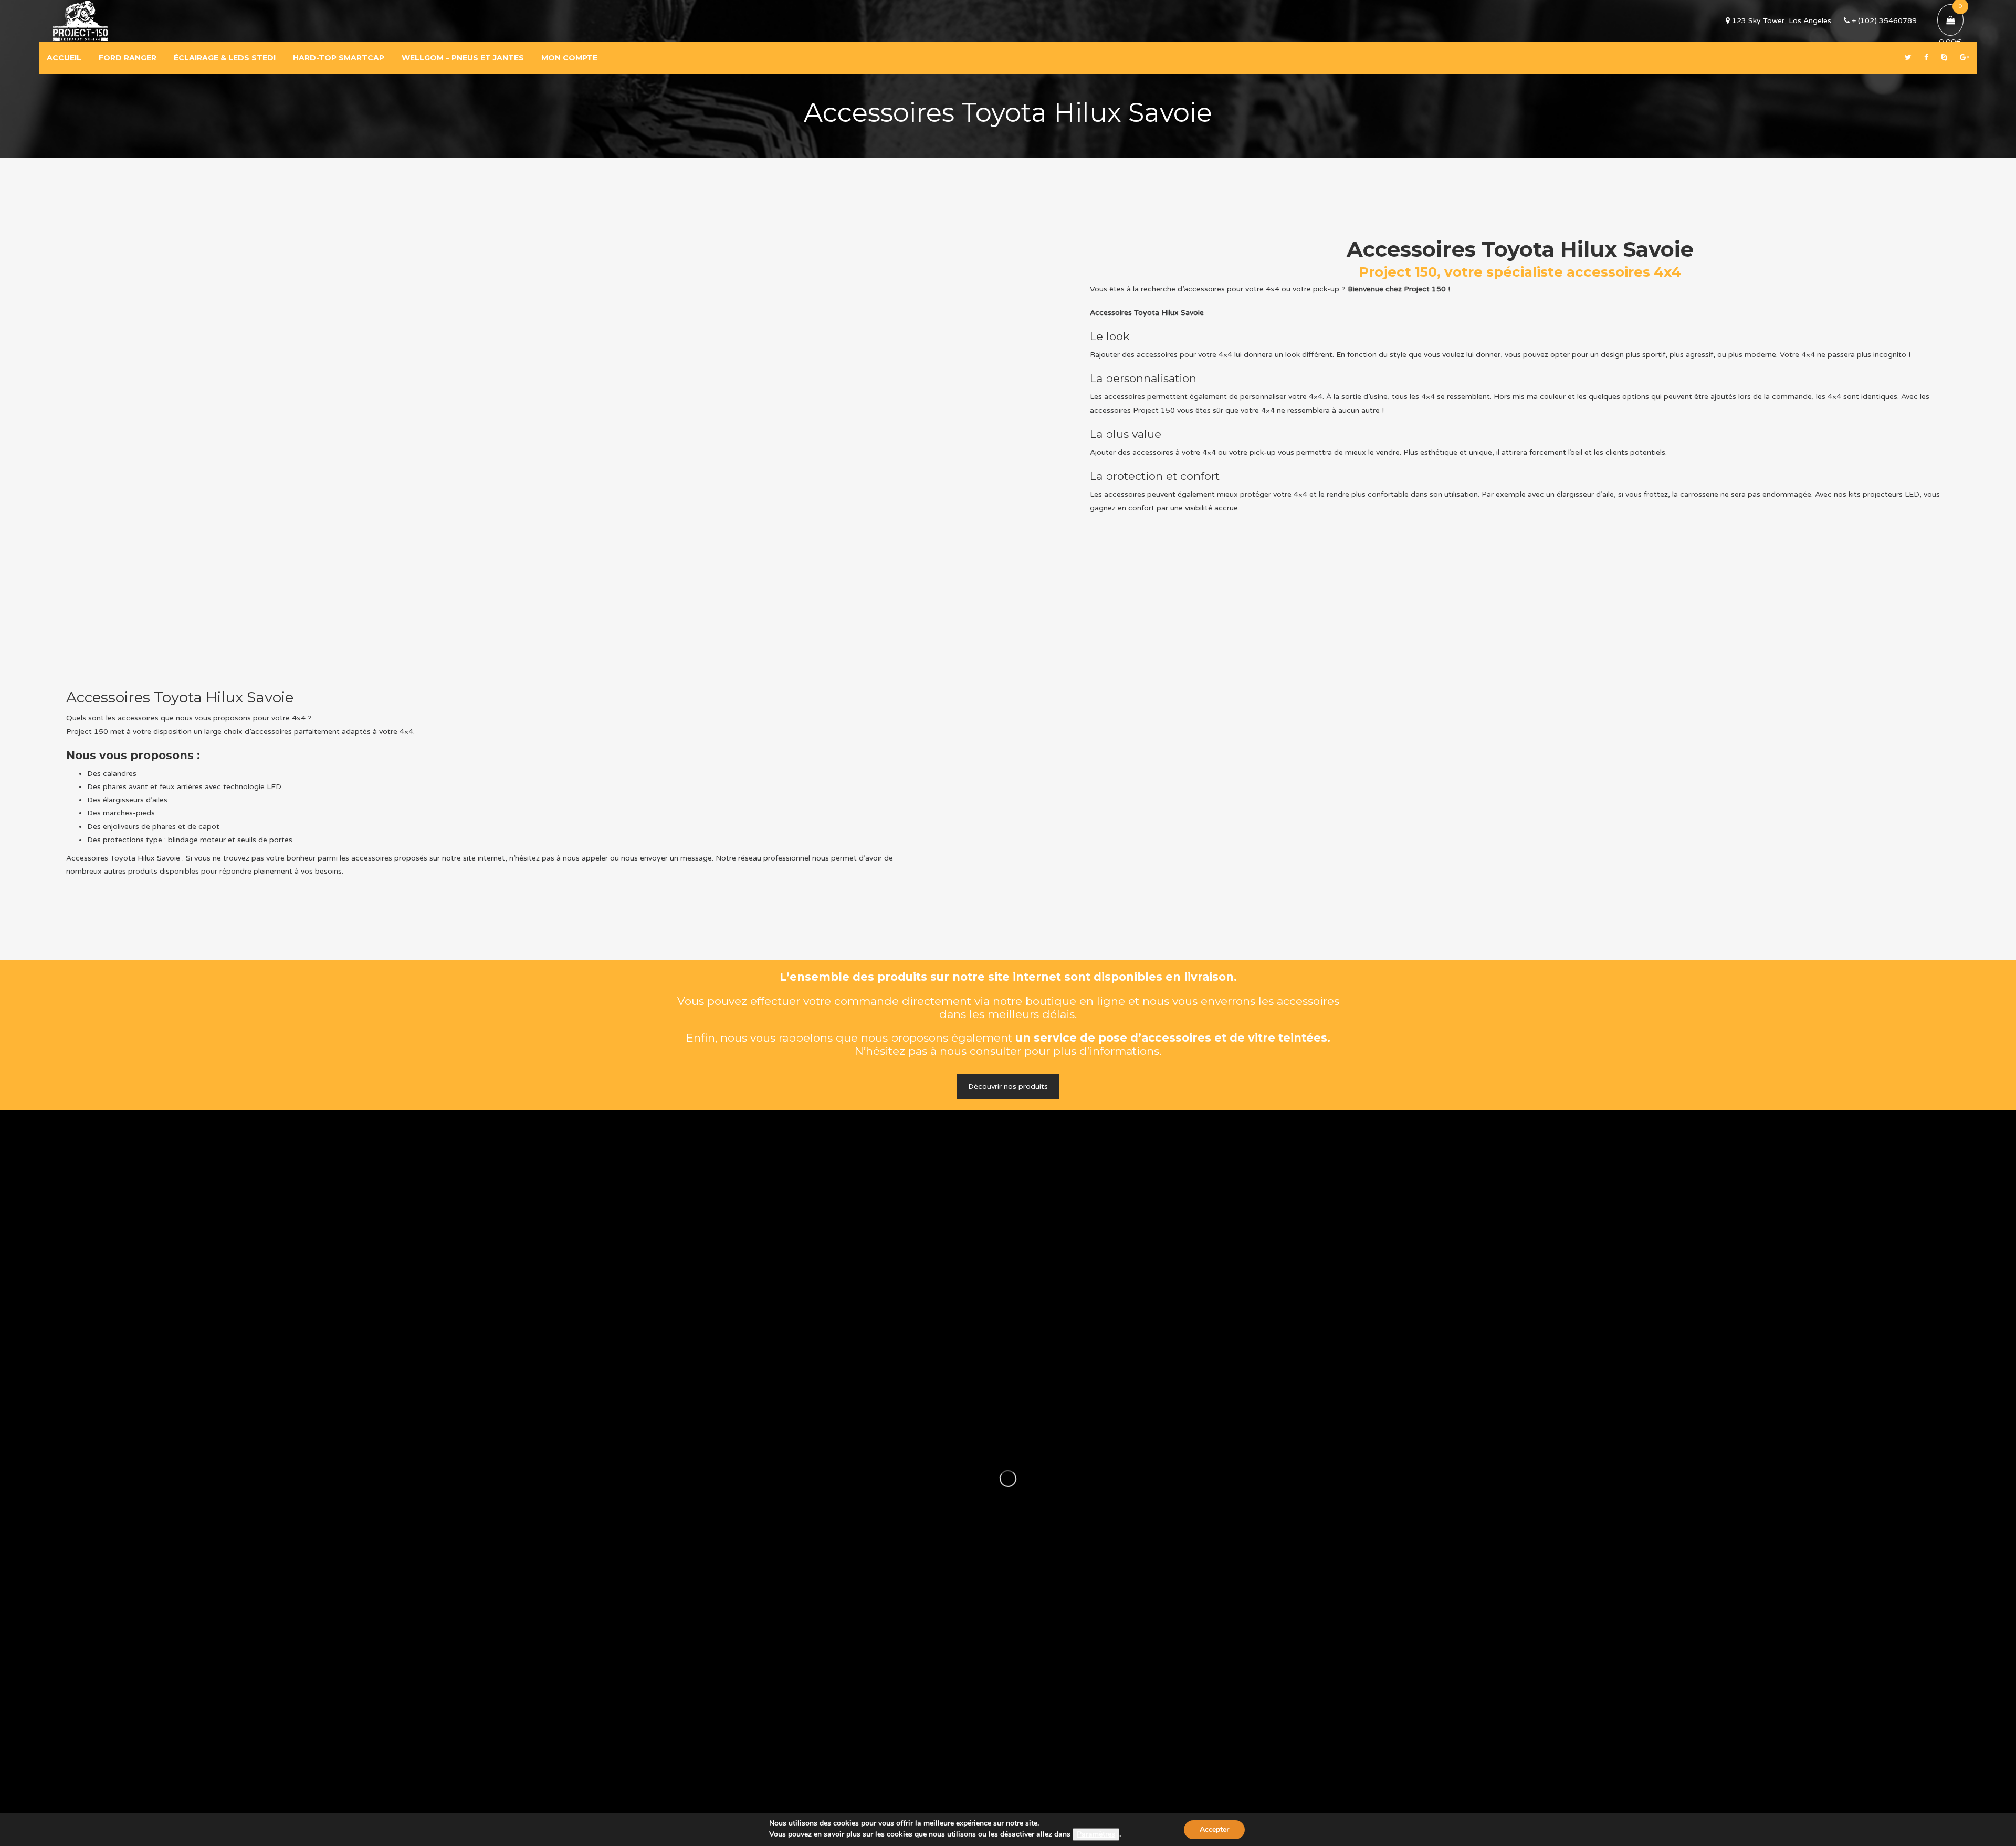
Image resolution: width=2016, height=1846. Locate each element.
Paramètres (1096, 1834)
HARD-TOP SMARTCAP (339, 58)
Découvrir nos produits (1008, 1087)
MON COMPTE (569, 58)
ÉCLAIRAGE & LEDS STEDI (225, 58)
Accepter (1214, 1829)
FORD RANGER (128, 58)
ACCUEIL (64, 58)
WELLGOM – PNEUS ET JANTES (463, 58)
